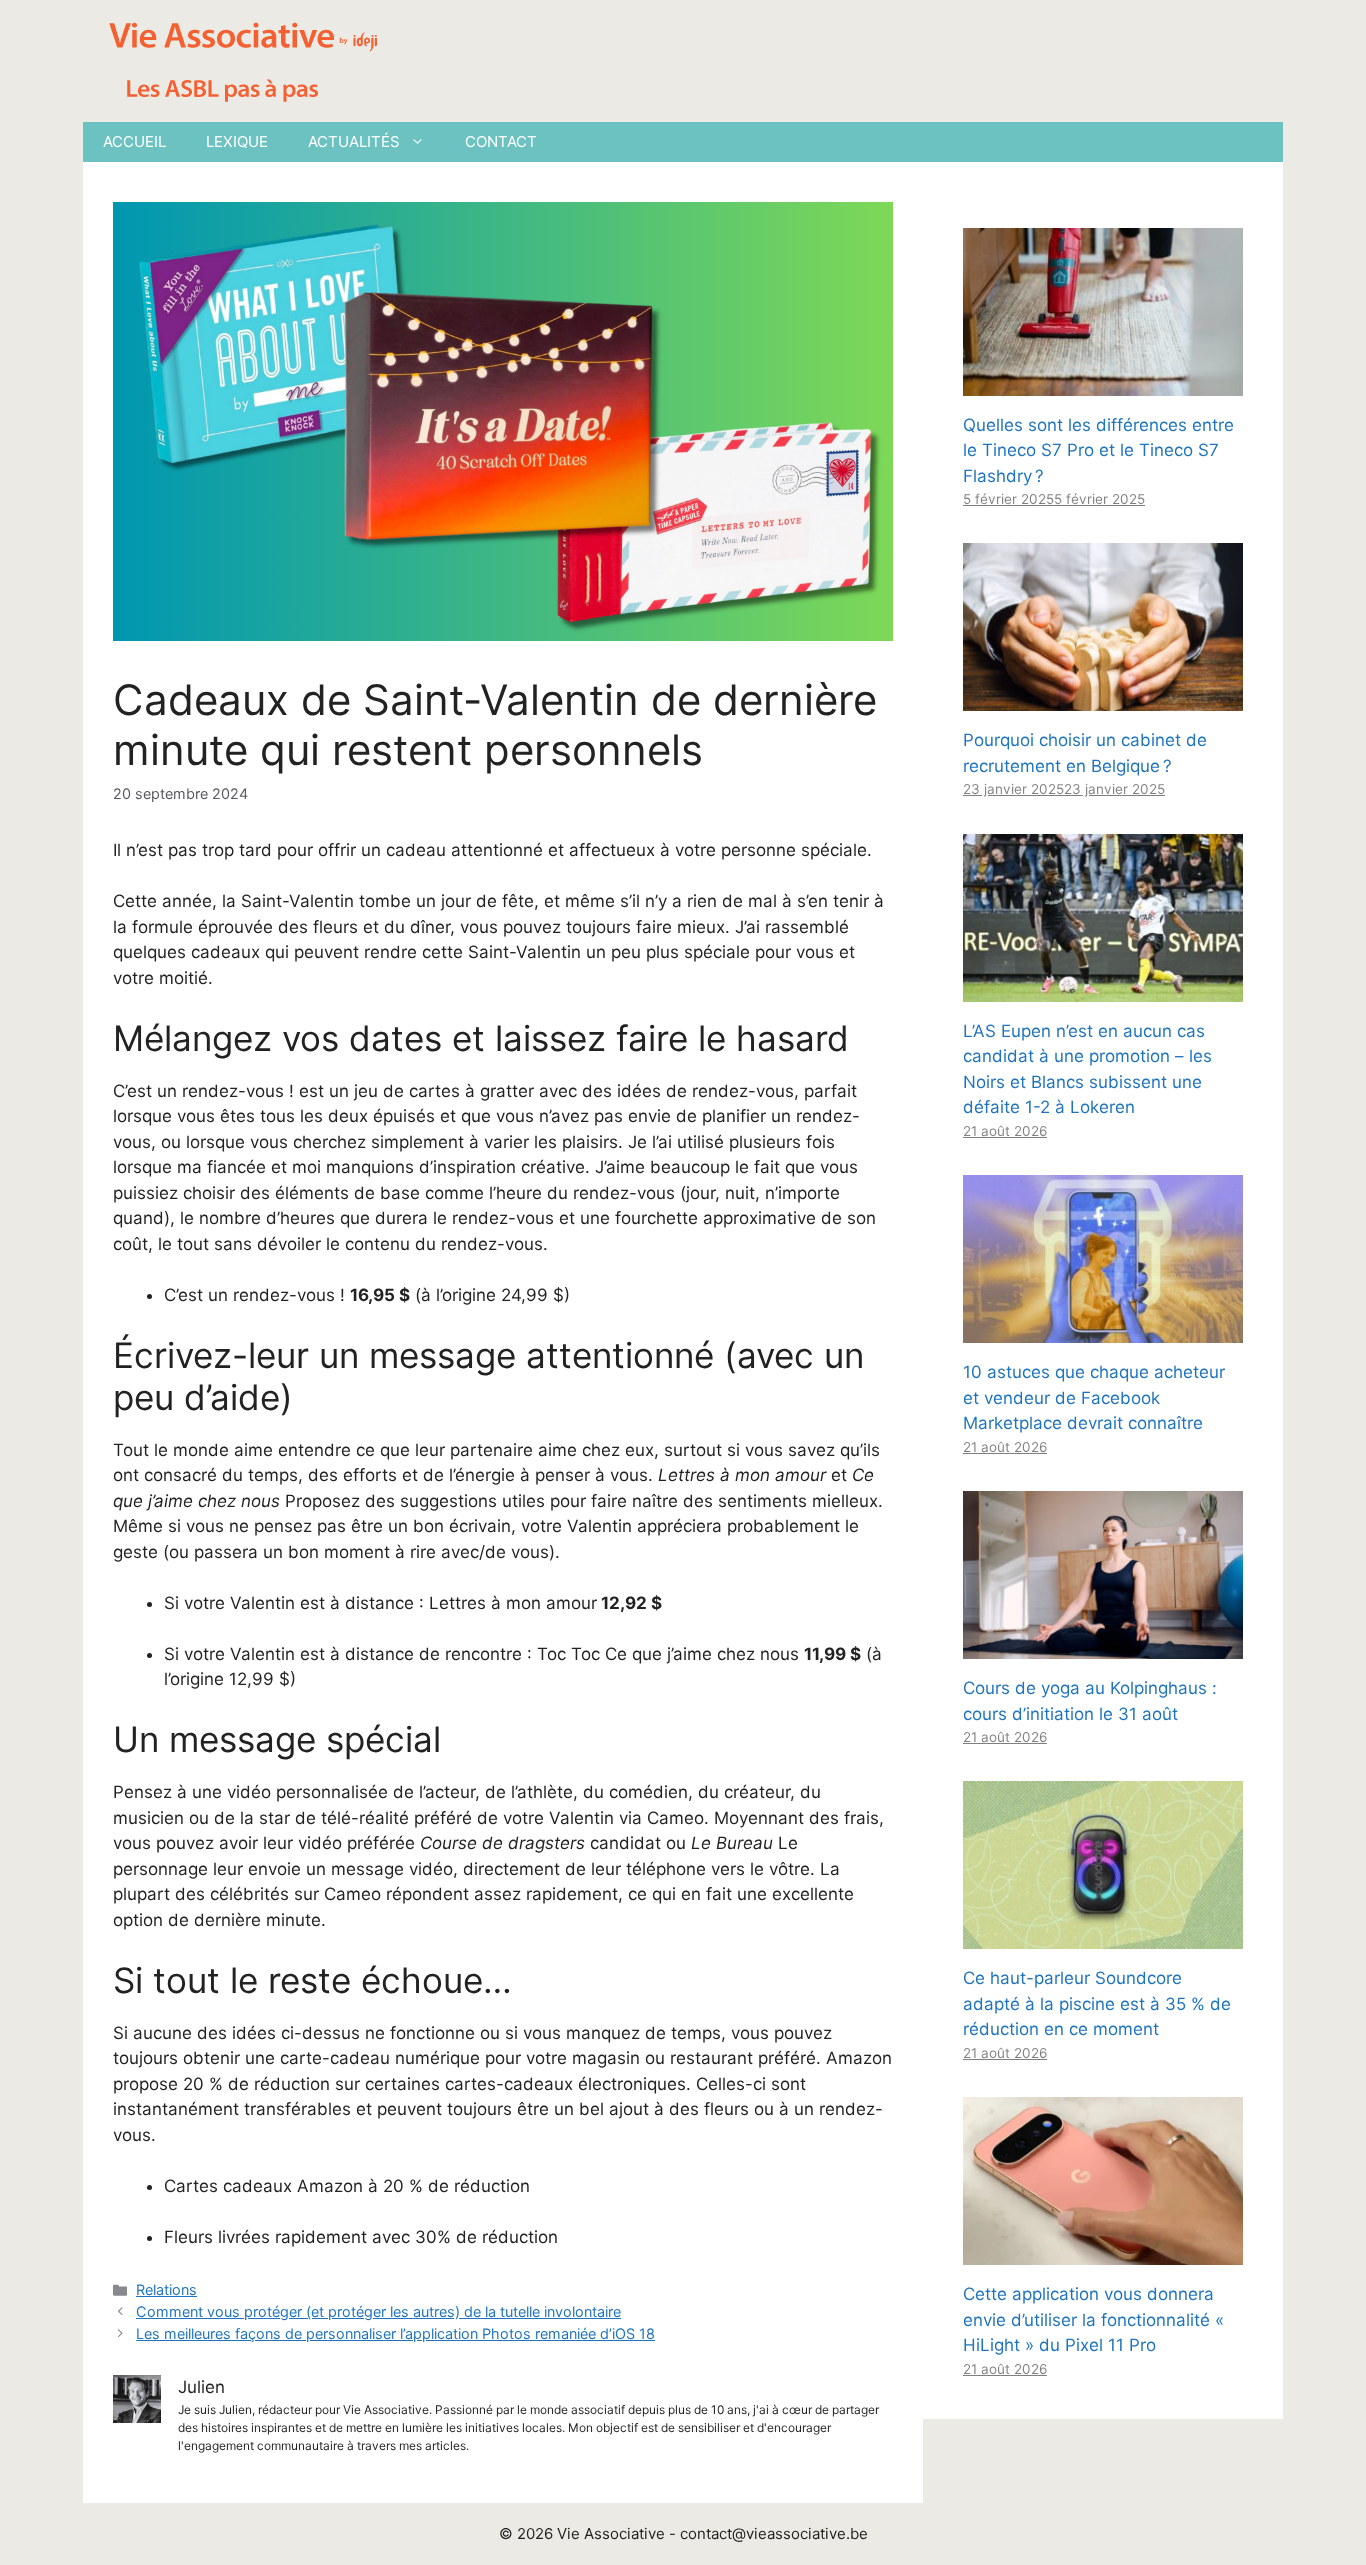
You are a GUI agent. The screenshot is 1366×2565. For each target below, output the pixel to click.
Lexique (237, 141)
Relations (166, 2289)
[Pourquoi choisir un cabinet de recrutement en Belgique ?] (1103, 698)
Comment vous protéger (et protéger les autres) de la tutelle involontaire (378, 2311)
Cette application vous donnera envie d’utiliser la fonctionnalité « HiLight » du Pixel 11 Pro (1093, 2319)
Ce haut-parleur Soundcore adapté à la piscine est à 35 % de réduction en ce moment (1097, 2003)
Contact (501, 141)
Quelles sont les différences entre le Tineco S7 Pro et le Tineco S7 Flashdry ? (1098, 450)
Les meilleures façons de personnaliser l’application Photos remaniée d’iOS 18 (395, 2333)
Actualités (354, 141)
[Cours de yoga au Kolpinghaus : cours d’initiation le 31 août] (1103, 1646)
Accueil (134, 141)
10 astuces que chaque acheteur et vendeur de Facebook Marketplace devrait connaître (1094, 1397)
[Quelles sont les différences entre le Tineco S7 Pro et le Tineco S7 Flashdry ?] (1103, 382)
